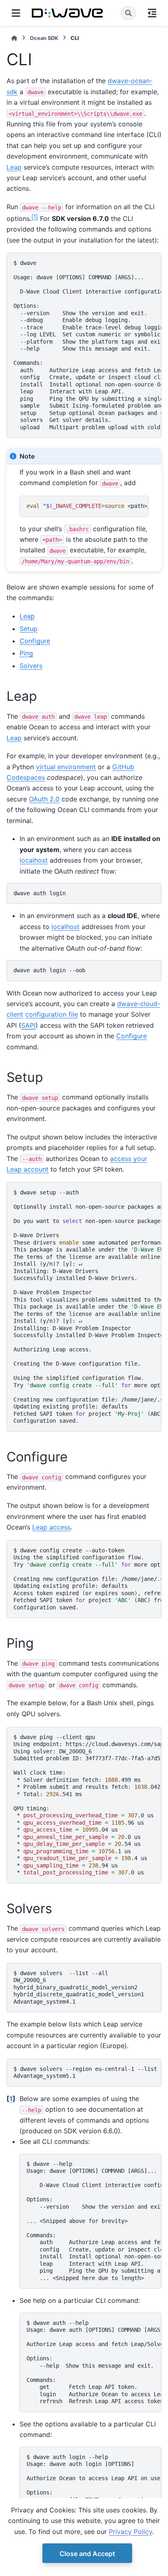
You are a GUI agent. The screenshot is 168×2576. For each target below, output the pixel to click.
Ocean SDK (44, 38)
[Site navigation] (16, 13)
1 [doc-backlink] (11, 2099)
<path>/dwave (87, 506)
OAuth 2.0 (44, 799)
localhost (34, 860)
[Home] (14, 38)
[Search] (128, 13)
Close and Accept (87, 2554)
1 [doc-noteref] (35, 216)
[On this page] (152, 13)
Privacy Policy (130, 2532)
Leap (14, 167)
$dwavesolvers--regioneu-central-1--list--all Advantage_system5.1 (87, 2073)
